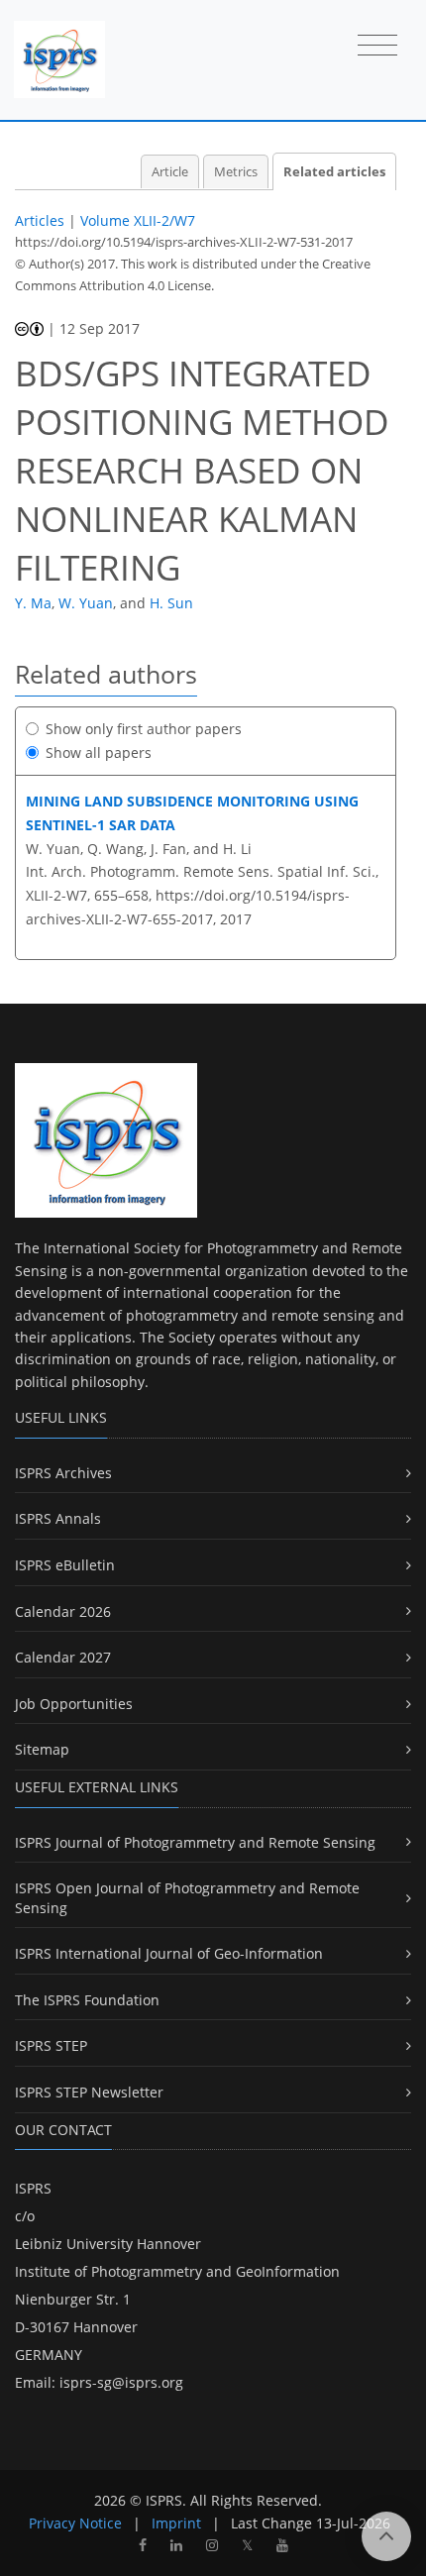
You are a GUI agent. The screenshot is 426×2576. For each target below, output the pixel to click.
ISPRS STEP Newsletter (89, 2092)
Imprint (176, 2523)
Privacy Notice (75, 2523)
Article (170, 172)
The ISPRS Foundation (87, 2000)
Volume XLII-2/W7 (138, 220)
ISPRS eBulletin (65, 1565)
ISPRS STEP (51, 2045)
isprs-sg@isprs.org (121, 2382)
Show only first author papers (144, 729)
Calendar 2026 (63, 1611)
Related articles (334, 172)
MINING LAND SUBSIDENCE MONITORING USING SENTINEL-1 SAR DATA (192, 813)
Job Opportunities (74, 1704)
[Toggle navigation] (377, 47)
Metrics (236, 172)
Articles (40, 220)
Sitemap (42, 1749)
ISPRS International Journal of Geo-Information (169, 1953)
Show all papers (99, 752)
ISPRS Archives (63, 1473)
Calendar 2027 (63, 1657)
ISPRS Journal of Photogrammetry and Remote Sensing (195, 1842)
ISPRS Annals (58, 1518)
